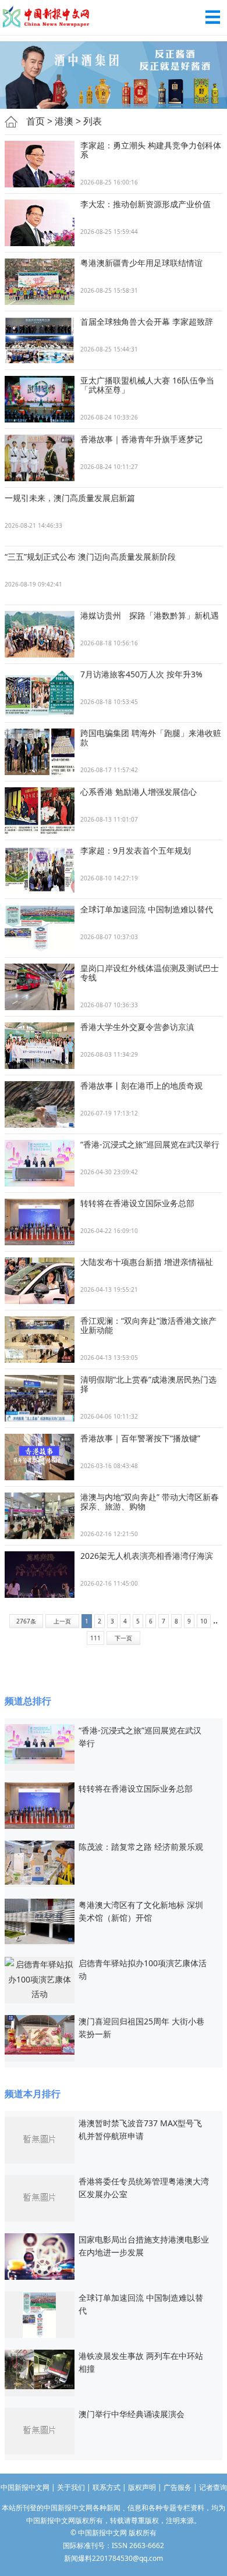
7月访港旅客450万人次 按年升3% (141, 674)
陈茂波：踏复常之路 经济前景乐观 (141, 1847)
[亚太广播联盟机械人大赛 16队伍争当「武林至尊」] (40, 399)
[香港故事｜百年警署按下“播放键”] (40, 1457)
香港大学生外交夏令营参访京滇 (137, 1027)
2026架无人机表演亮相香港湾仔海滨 (147, 1556)
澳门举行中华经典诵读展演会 (132, 2414)
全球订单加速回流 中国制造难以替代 (147, 909)
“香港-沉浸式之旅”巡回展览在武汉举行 (150, 1144)
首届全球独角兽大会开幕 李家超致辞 (147, 321)
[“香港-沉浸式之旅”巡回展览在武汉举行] (40, 1163)
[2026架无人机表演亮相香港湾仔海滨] (40, 1575)
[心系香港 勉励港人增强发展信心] (40, 811)
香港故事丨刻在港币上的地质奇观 (141, 1086)
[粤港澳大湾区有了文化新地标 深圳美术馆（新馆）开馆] (40, 1921)
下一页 (123, 1638)
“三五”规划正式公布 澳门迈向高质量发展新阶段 (90, 557)
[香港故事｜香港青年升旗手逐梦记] (40, 458)
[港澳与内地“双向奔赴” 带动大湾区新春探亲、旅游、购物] (40, 1516)
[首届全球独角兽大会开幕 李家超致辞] (40, 340)
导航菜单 (213, 17)
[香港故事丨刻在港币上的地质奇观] (40, 1104)
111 (95, 1638)
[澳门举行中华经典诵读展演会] (40, 2430)
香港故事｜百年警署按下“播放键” (140, 1438)
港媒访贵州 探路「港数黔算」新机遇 (150, 615)
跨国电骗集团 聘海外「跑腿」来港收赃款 (151, 738)
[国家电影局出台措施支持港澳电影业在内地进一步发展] (40, 2256)
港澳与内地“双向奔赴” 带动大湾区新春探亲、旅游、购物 (150, 1502)
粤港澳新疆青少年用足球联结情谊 (141, 263)
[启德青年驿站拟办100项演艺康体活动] (40, 1978)
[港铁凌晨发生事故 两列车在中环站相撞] (40, 2369)
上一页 (62, 1621)
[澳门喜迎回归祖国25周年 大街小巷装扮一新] (40, 2034)
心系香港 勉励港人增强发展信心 (139, 792)
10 (204, 1621)
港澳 (64, 121)
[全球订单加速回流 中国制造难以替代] (40, 928)
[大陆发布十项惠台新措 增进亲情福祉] (40, 1281)
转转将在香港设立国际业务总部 (137, 1203)
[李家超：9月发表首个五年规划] (40, 869)
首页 (36, 121)
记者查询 (213, 2487)
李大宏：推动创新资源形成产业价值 (146, 204)
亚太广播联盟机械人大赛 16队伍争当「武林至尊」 (147, 385)
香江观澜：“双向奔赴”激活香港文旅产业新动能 (148, 1325)
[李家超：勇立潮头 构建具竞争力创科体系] (40, 164)
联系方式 (107, 2487)
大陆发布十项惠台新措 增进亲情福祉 (147, 1262)
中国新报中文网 (47, 17)
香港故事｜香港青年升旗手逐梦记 (141, 439)
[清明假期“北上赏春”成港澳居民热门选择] (40, 1398)
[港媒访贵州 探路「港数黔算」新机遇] (40, 634)
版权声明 (142, 2487)
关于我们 (71, 2487)
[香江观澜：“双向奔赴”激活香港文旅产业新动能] (40, 1339)
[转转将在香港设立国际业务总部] (40, 1222)
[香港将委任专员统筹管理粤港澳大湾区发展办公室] (40, 2197)
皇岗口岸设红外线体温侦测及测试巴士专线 (150, 973)
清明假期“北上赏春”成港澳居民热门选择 (148, 1384)
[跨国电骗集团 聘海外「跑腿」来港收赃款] (40, 752)
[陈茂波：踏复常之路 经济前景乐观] (40, 1862)
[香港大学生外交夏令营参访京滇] (40, 1046)
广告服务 (178, 2487)
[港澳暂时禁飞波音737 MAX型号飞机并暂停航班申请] (40, 2139)
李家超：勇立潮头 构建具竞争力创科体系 (151, 150)
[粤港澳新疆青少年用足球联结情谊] (40, 282)
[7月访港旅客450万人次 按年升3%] (40, 693)
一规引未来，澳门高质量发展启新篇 (70, 498)
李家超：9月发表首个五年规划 (136, 850)
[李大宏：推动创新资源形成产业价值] (40, 223)
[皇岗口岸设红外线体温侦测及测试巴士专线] (40, 987)
